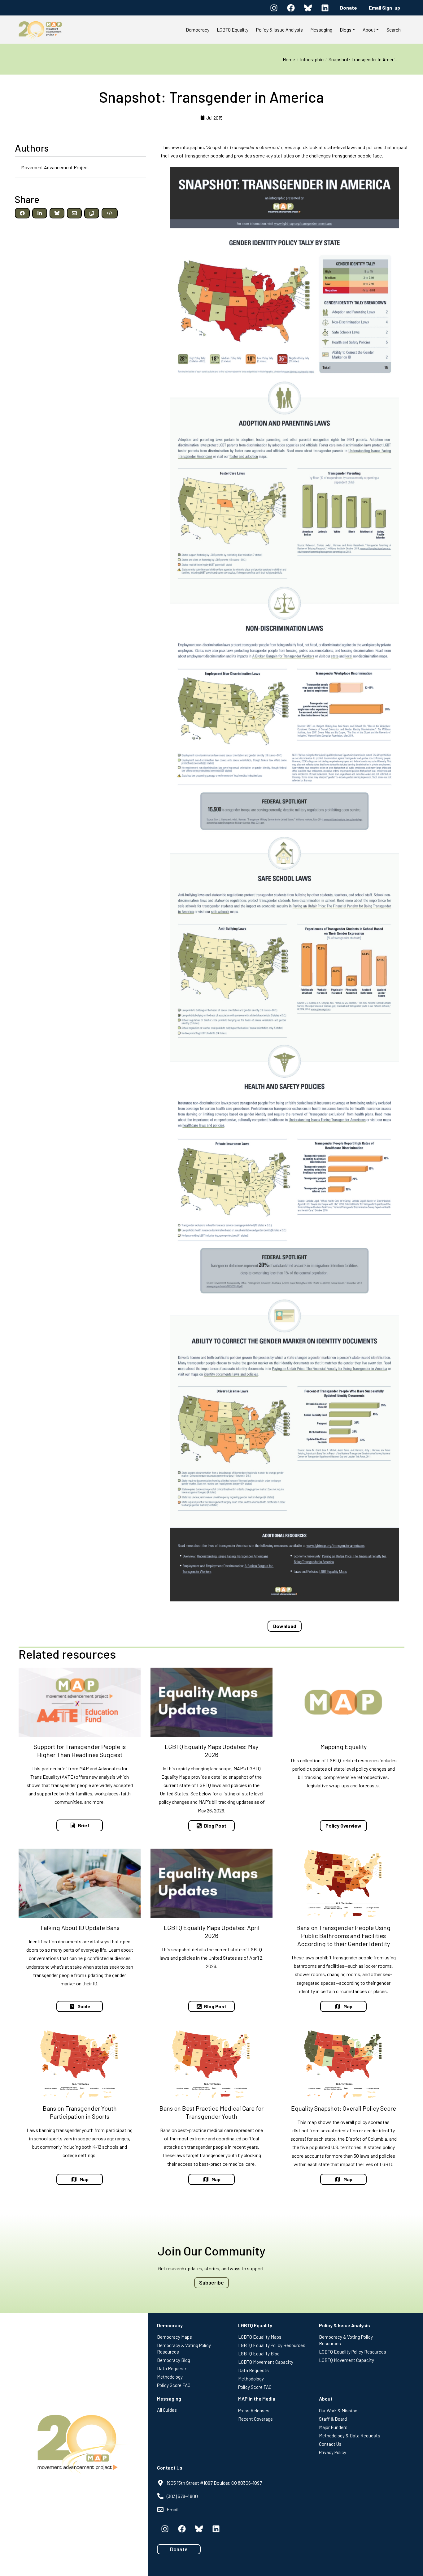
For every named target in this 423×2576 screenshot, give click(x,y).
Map (348, 2006)
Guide (84, 2006)
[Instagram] (274, 8)
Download (285, 1626)
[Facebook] (291, 8)
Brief (84, 1825)
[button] (22, 213)
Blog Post (215, 1826)
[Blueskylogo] (308, 8)
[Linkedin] (325, 8)
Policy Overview (343, 1826)
